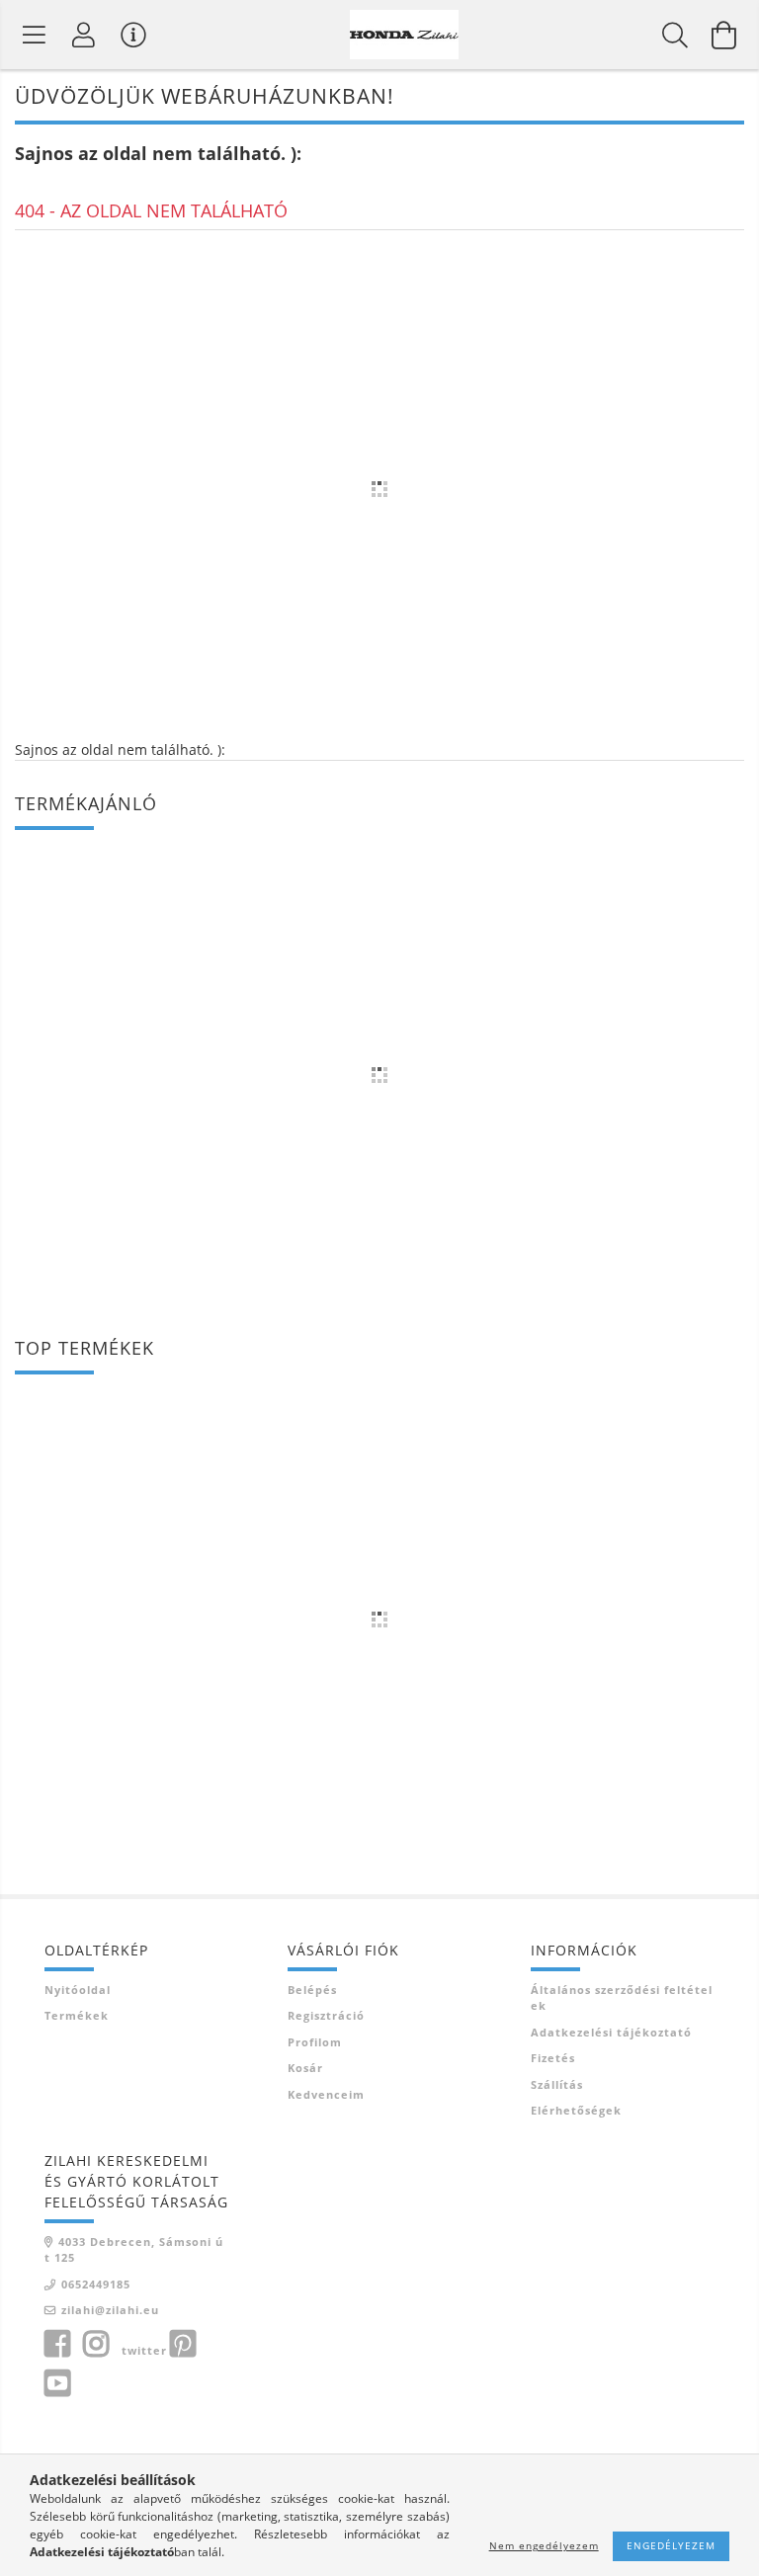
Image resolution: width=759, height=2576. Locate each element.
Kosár (305, 2068)
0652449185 (96, 2284)
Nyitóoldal (78, 1990)
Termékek (77, 2015)
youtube (57, 2383)
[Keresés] (675, 35)
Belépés (312, 1990)
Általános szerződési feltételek (622, 1998)
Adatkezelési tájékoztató (611, 2032)
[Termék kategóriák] (35, 35)
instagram (96, 2344)
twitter (144, 2350)
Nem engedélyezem (544, 2545)
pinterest (183, 2344)
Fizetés (553, 2058)
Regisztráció (326, 2015)
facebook (57, 2344)
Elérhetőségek (576, 2110)
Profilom (315, 2042)
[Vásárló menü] (133, 35)
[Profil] (84, 35)
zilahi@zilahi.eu (110, 2310)
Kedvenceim (326, 2094)
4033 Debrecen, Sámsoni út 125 (134, 2250)
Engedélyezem (671, 2545)
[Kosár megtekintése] (724, 35)
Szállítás (557, 2084)
